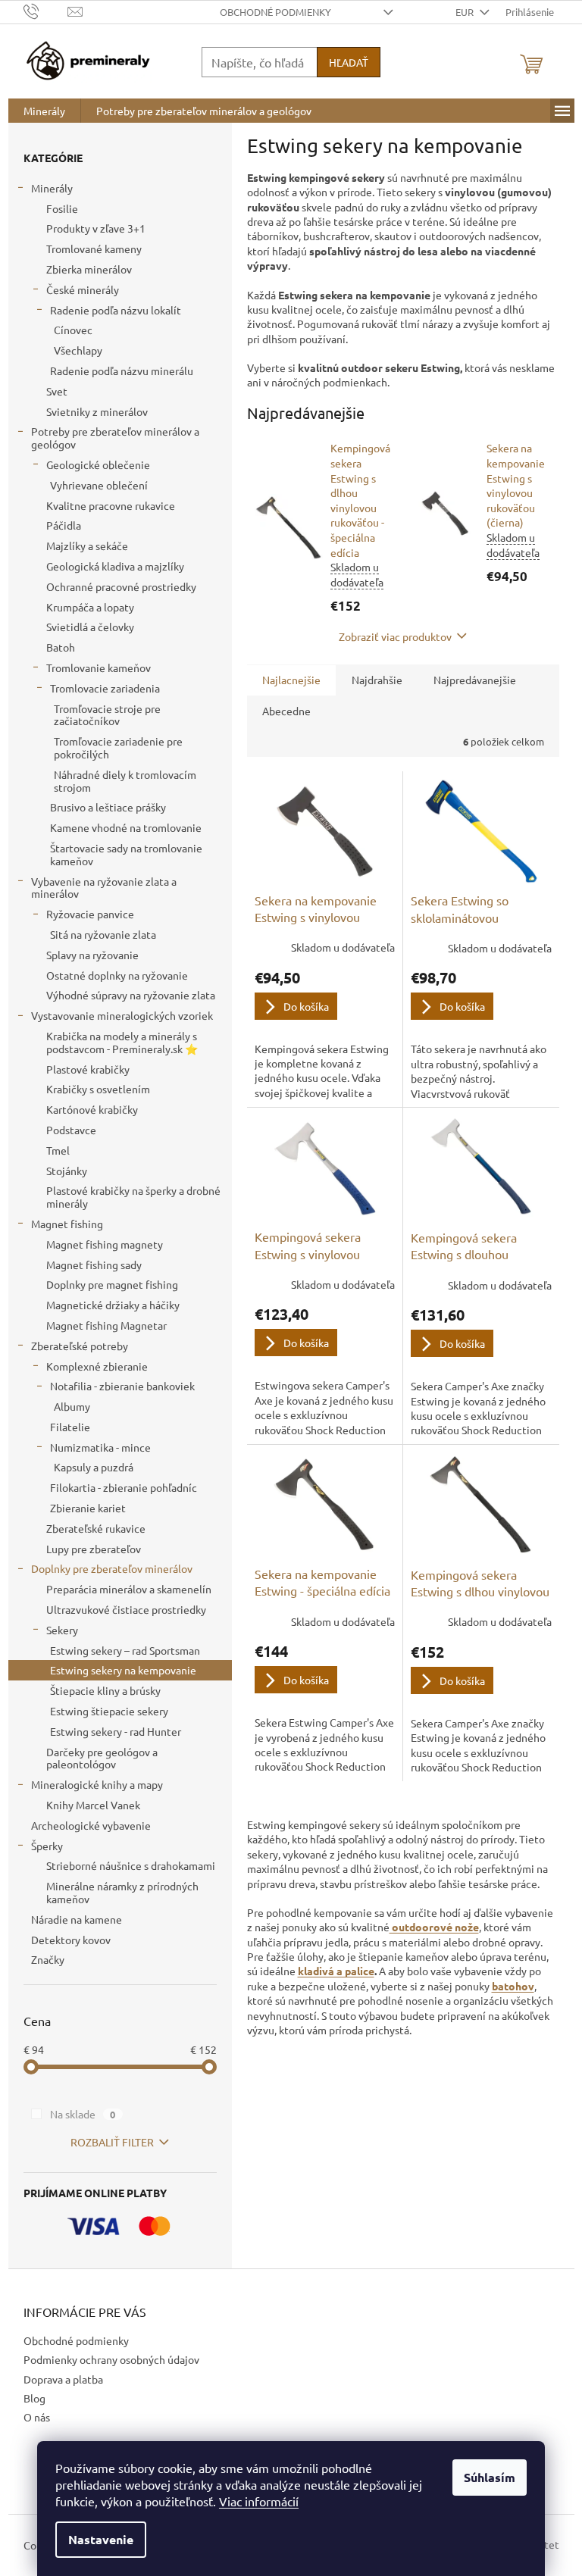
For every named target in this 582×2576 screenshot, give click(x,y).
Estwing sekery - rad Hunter (116, 1731)
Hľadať (349, 62)
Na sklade (83, 2114)
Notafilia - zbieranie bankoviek (122, 1386)
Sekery (62, 1630)
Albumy (72, 1406)
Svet (57, 391)
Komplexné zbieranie (97, 1366)
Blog (34, 2398)
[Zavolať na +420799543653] (46, 10)
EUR (466, 12)
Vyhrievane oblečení (99, 485)
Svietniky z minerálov (97, 411)
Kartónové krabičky (92, 1109)
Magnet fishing (67, 1224)
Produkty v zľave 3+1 (96, 228)
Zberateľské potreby (80, 1346)
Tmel (58, 1150)
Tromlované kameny (94, 249)
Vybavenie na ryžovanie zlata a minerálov (104, 888)
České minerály (83, 289)
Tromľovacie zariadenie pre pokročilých (118, 747)
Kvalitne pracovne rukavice (111, 505)
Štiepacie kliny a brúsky (105, 1690)
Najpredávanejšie (475, 680)
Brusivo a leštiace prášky (108, 807)
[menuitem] (44, 111)
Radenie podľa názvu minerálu (122, 370)
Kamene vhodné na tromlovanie (126, 827)
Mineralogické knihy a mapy (97, 1784)
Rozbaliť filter (112, 2142)
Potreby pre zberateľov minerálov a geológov (115, 438)
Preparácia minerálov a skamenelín (129, 1589)
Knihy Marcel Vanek (93, 1805)
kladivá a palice (336, 1971)
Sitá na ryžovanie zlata (103, 934)
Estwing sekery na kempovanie (123, 1670)
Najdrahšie (377, 680)
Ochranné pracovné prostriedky (121, 586)
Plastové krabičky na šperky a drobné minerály (133, 1197)
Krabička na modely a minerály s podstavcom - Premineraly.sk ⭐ (122, 1042)
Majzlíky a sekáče (87, 546)
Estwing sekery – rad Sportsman (125, 1650)
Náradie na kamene (77, 1919)
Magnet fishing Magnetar (106, 1325)
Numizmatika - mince (100, 1447)
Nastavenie (101, 2539)
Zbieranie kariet (88, 1508)
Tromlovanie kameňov (99, 667)
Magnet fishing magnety (105, 1244)
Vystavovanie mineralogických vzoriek (122, 1015)
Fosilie (62, 208)
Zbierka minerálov (89, 269)
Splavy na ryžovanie (92, 955)
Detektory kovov (71, 1940)
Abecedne (286, 711)
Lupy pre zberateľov (94, 1549)
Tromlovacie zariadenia (105, 688)
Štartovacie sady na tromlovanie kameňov (126, 854)
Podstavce (71, 1130)
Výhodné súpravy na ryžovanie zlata (131, 995)
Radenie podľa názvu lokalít (116, 310)
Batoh (61, 647)
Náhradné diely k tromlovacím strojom (125, 781)
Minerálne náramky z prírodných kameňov (122, 1892)
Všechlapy (78, 350)
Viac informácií (259, 2501)
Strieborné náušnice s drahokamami (131, 1865)
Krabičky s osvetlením (98, 1089)
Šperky (47, 1846)
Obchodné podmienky (275, 12)
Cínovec (73, 330)
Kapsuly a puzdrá (94, 1467)
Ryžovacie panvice (90, 914)
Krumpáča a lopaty (90, 607)
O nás (37, 2417)
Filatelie (70, 1427)
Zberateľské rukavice (96, 1528)
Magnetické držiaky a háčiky (113, 1305)
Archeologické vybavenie (91, 1825)
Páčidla (64, 525)
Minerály (52, 188)
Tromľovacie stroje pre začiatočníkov (107, 715)
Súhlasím (490, 2477)
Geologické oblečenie (98, 464)
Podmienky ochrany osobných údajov (111, 2359)
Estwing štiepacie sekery (109, 1711)
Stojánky (67, 1171)
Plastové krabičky (88, 1069)
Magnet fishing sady (94, 1265)
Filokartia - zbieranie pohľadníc (124, 1487)
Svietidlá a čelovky (90, 627)
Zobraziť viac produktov (395, 636)
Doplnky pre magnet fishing (112, 1284)
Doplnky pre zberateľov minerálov (112, 1568)
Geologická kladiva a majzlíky (115, 566)
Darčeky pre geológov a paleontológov (102, 1758)
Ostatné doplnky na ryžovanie (117, 975)
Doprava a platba (63, 2379)
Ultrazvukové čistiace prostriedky (126, 1609)
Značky (48, 1959)
